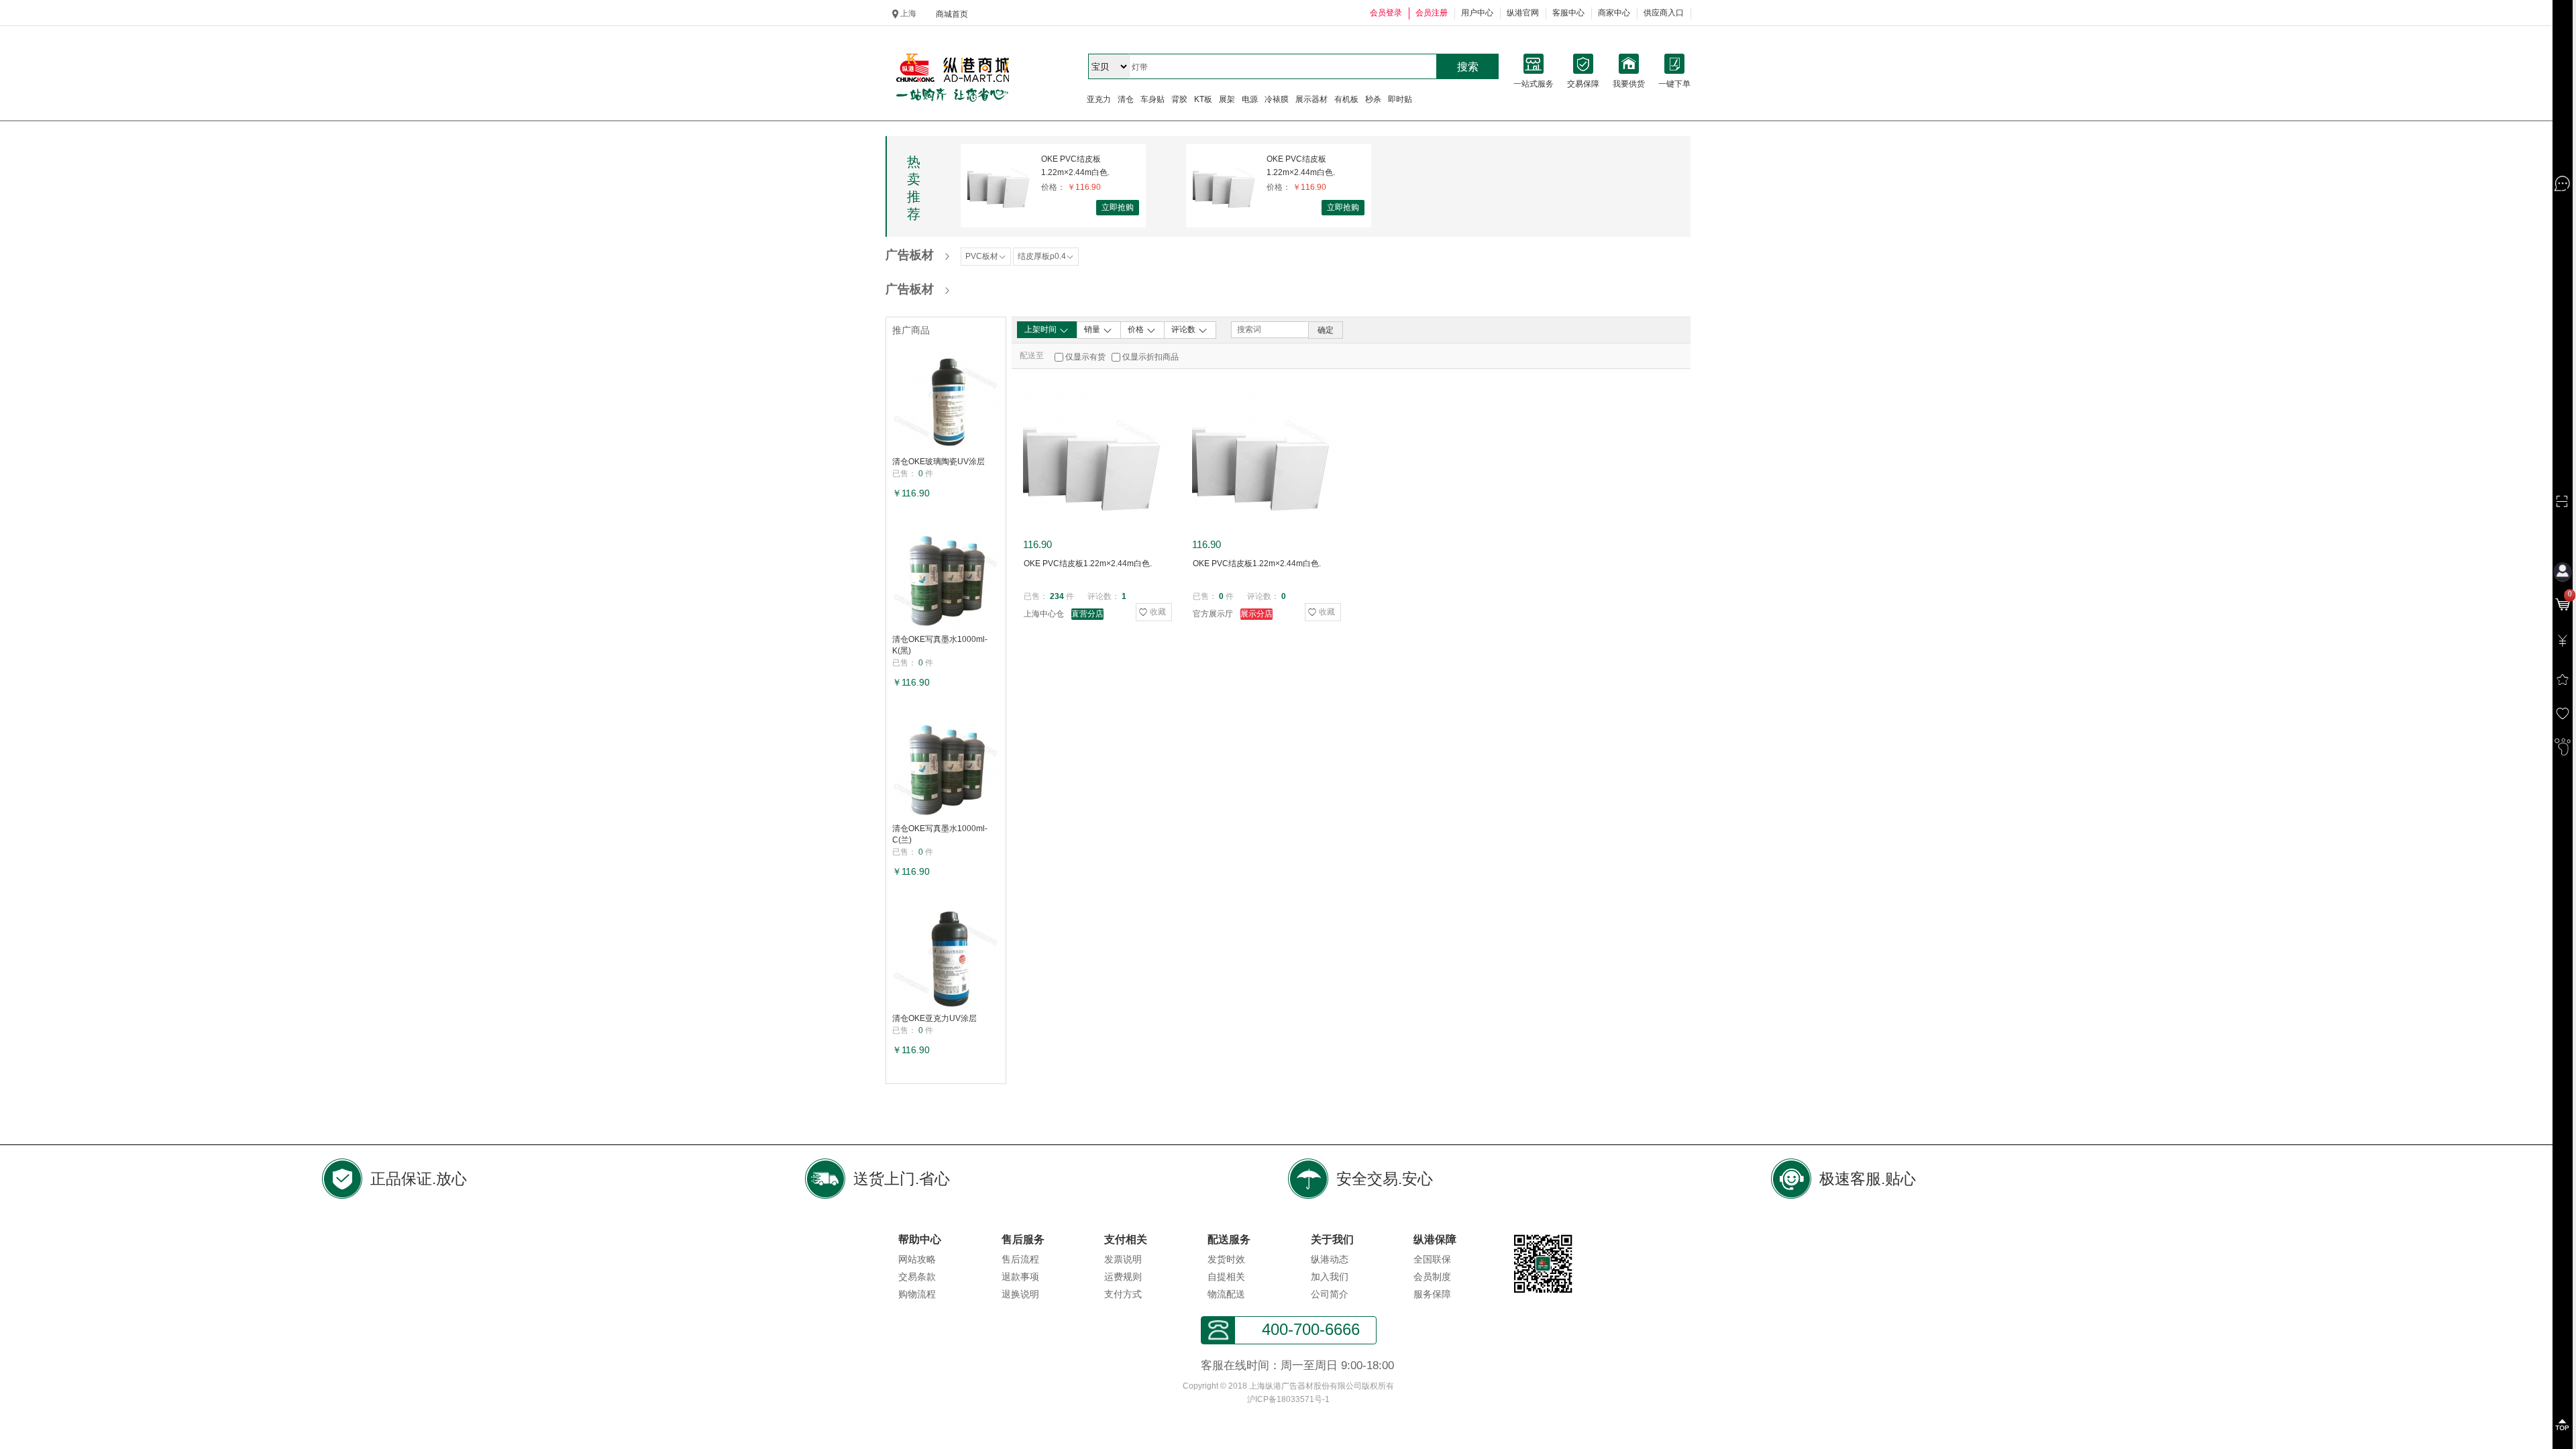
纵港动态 (1330, 1259)
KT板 (1203, 99)
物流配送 (1226, 1294)
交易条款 (917, 1277)
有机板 (1346, 99)
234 (1057, 596)
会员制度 (1432, 1277)
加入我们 (1330, 1277)
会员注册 (1432, 13)
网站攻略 (917, 1259)
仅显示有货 (1085, 357)
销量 (1093, 329)
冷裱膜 (1277, 99)
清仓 (1126, 99)
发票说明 (1123, 1259)
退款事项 (1020, 1277)
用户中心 (1477, 13)
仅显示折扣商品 (1150, 357)
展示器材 (1311, 99)
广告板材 (910, 255)
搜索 (1468, 67)
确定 (1326, 330)
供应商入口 (1664, 13)
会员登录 (1386, 13)
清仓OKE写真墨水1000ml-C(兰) (940, 834)
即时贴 (1400, 99)
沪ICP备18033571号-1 (1288, 1399)
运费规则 (1123, 1277)
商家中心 (1614, 13)
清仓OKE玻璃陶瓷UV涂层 (938, 462)
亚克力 (1099, 99)
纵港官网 (1523, 13)
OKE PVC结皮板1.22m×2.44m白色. (1075, 166)
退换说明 (1020, 1294)
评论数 (1184, 329)
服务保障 (1432, 1294)
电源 (1250, 99)
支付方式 (1123, 1294)
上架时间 (1041, 329)
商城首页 (952, 14)
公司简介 (1330, 1294)
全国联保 (1432, 1259)
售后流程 (1020, 1259)
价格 (1137, 329)
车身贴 (1152, 99)
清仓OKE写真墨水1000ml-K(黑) (940, 645)
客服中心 (1568, 13)
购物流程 (917, 1294)
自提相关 (1226, 1277)
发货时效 (1226, 1259)
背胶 (1179, 99)
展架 (1227, 99)
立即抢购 (1118, 207)
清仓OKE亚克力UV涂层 (934, 1018)
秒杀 (1373, 99)
